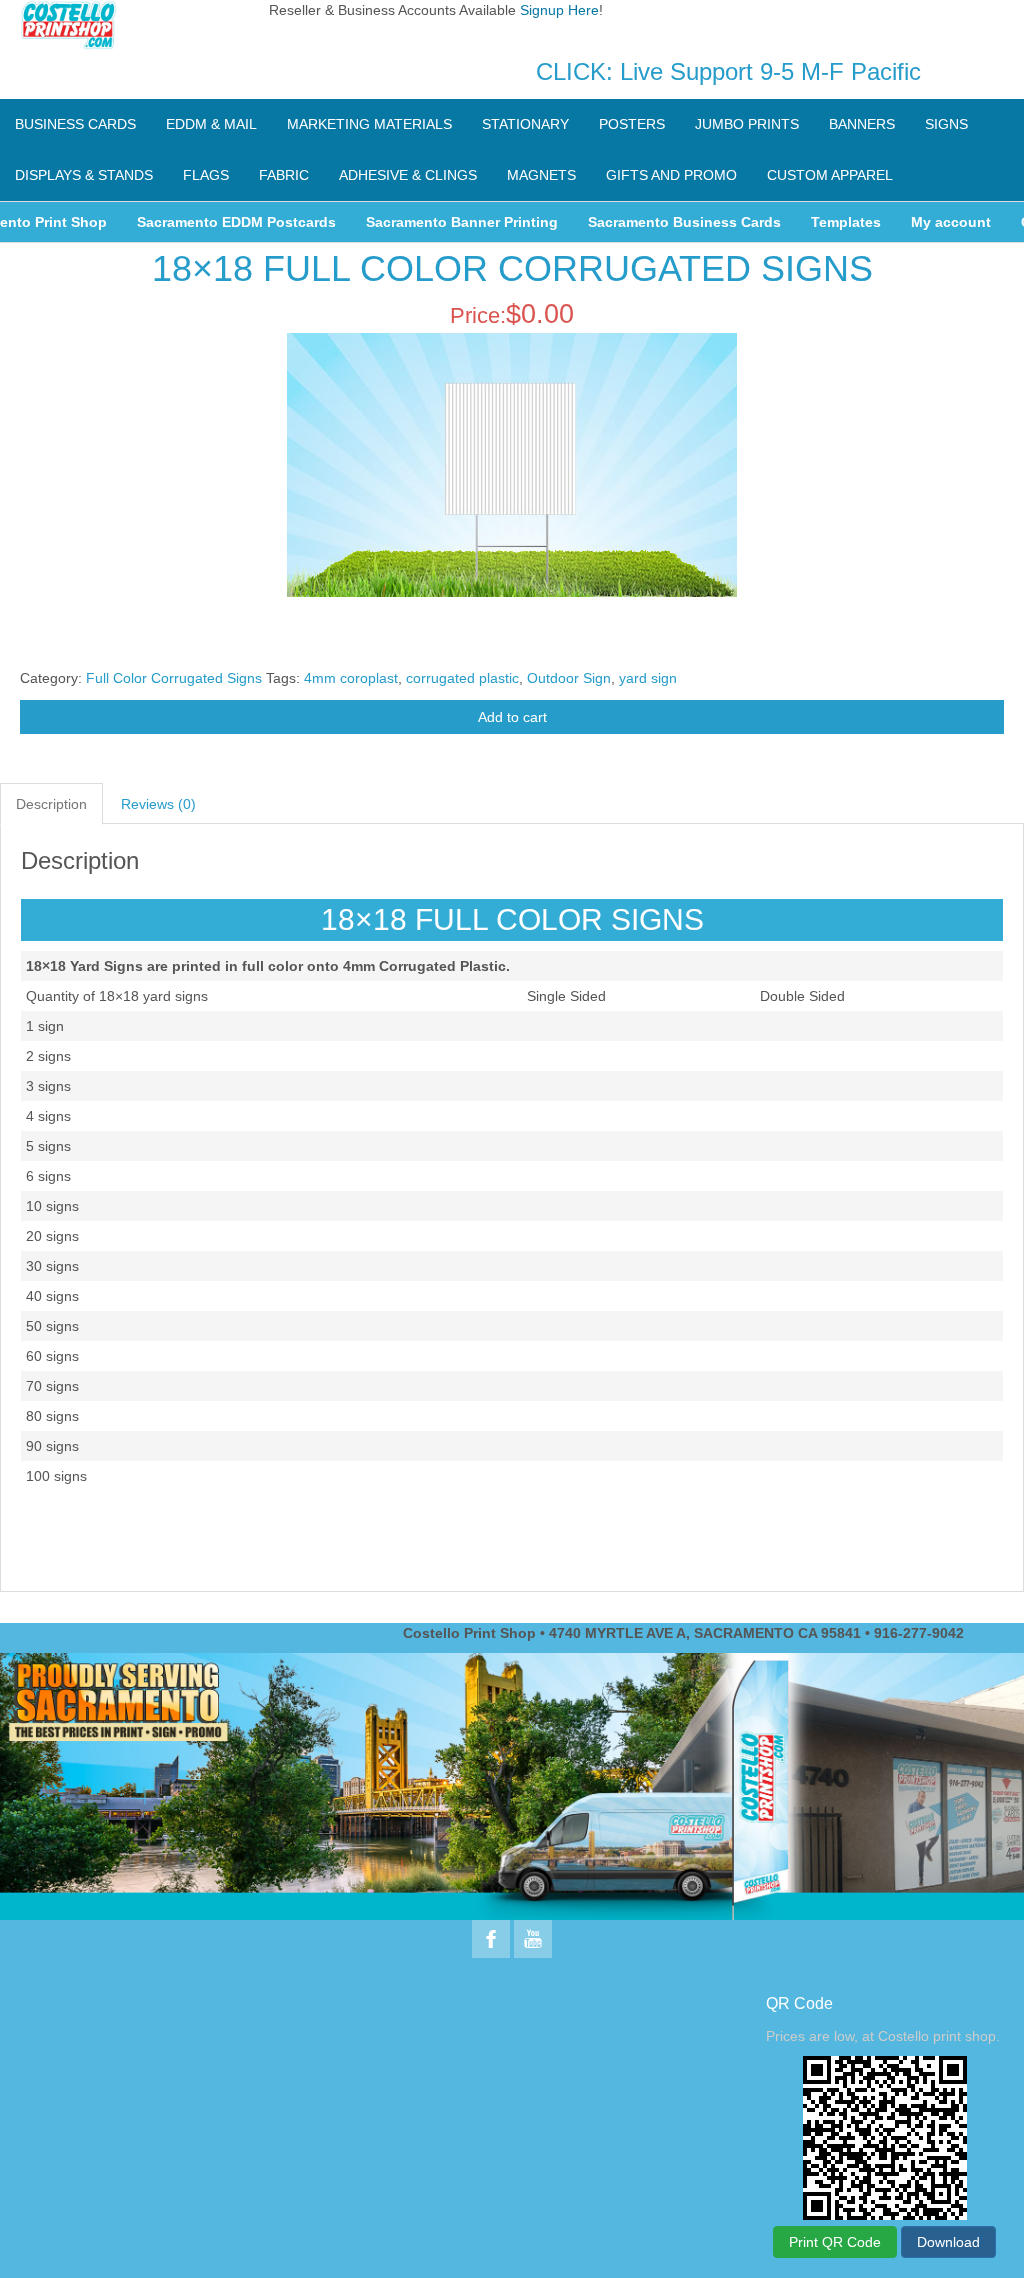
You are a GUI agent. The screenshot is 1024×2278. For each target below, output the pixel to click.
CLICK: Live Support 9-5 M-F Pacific (728, 71)
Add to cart (512, 717)
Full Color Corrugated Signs (174, 678)
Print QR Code (835, 2242)
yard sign (648, 678)
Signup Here (559, 10)
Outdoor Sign (569, 678)
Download (948, 2242)
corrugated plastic (462, 678)
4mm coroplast (351, 678)
